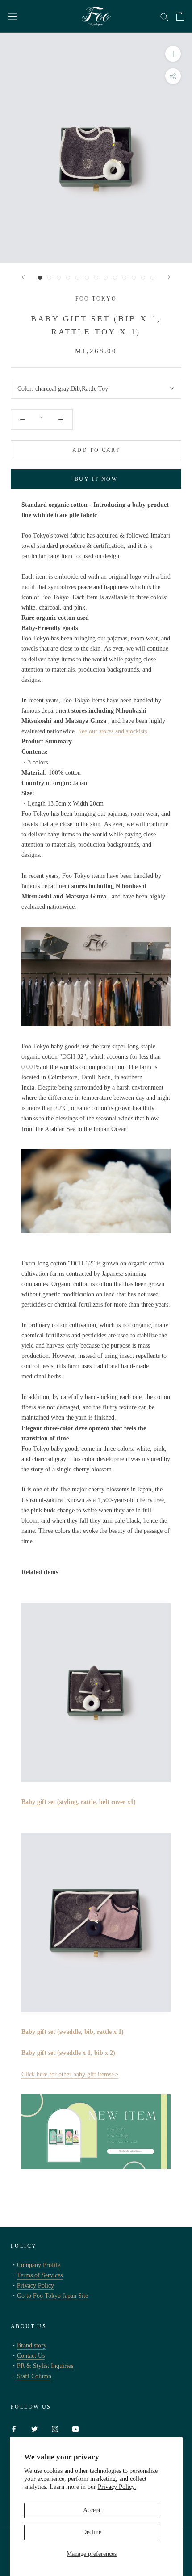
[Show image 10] (124, 278)
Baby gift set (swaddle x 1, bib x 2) (68, 2053)
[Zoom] (173, 54)
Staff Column (34, 2376)
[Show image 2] (49, 278)
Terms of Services (40, 2275)
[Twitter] (34, 2428)
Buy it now (96, 479)
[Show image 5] (77, 278)
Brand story (32, 2345)
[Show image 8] (106, 278)
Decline (92, 2532)
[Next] (169, 277)
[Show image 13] (152, 278)
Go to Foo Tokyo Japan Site (52, 2296)
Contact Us (31, 2356)
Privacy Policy (35, 2286)
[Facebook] (14, 2428)
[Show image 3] (59, 278)
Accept (92, 2510)
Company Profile (39, 2265)
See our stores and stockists (113, 731)
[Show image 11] (134, 278)
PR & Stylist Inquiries (45, 2366)
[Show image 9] (115, 278)
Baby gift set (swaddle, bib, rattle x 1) (73, 2032)
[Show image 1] (40, 278)
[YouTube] (75, 2428)
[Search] (164, 16)
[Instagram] (55, 2428)
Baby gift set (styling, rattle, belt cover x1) (79, 1802)
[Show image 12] (143, 278)
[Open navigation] (13, 16)
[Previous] (23, 277)
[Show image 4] (68, 278)
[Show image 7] (96, 278)
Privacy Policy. (117, 2487)
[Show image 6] (87, 278)
